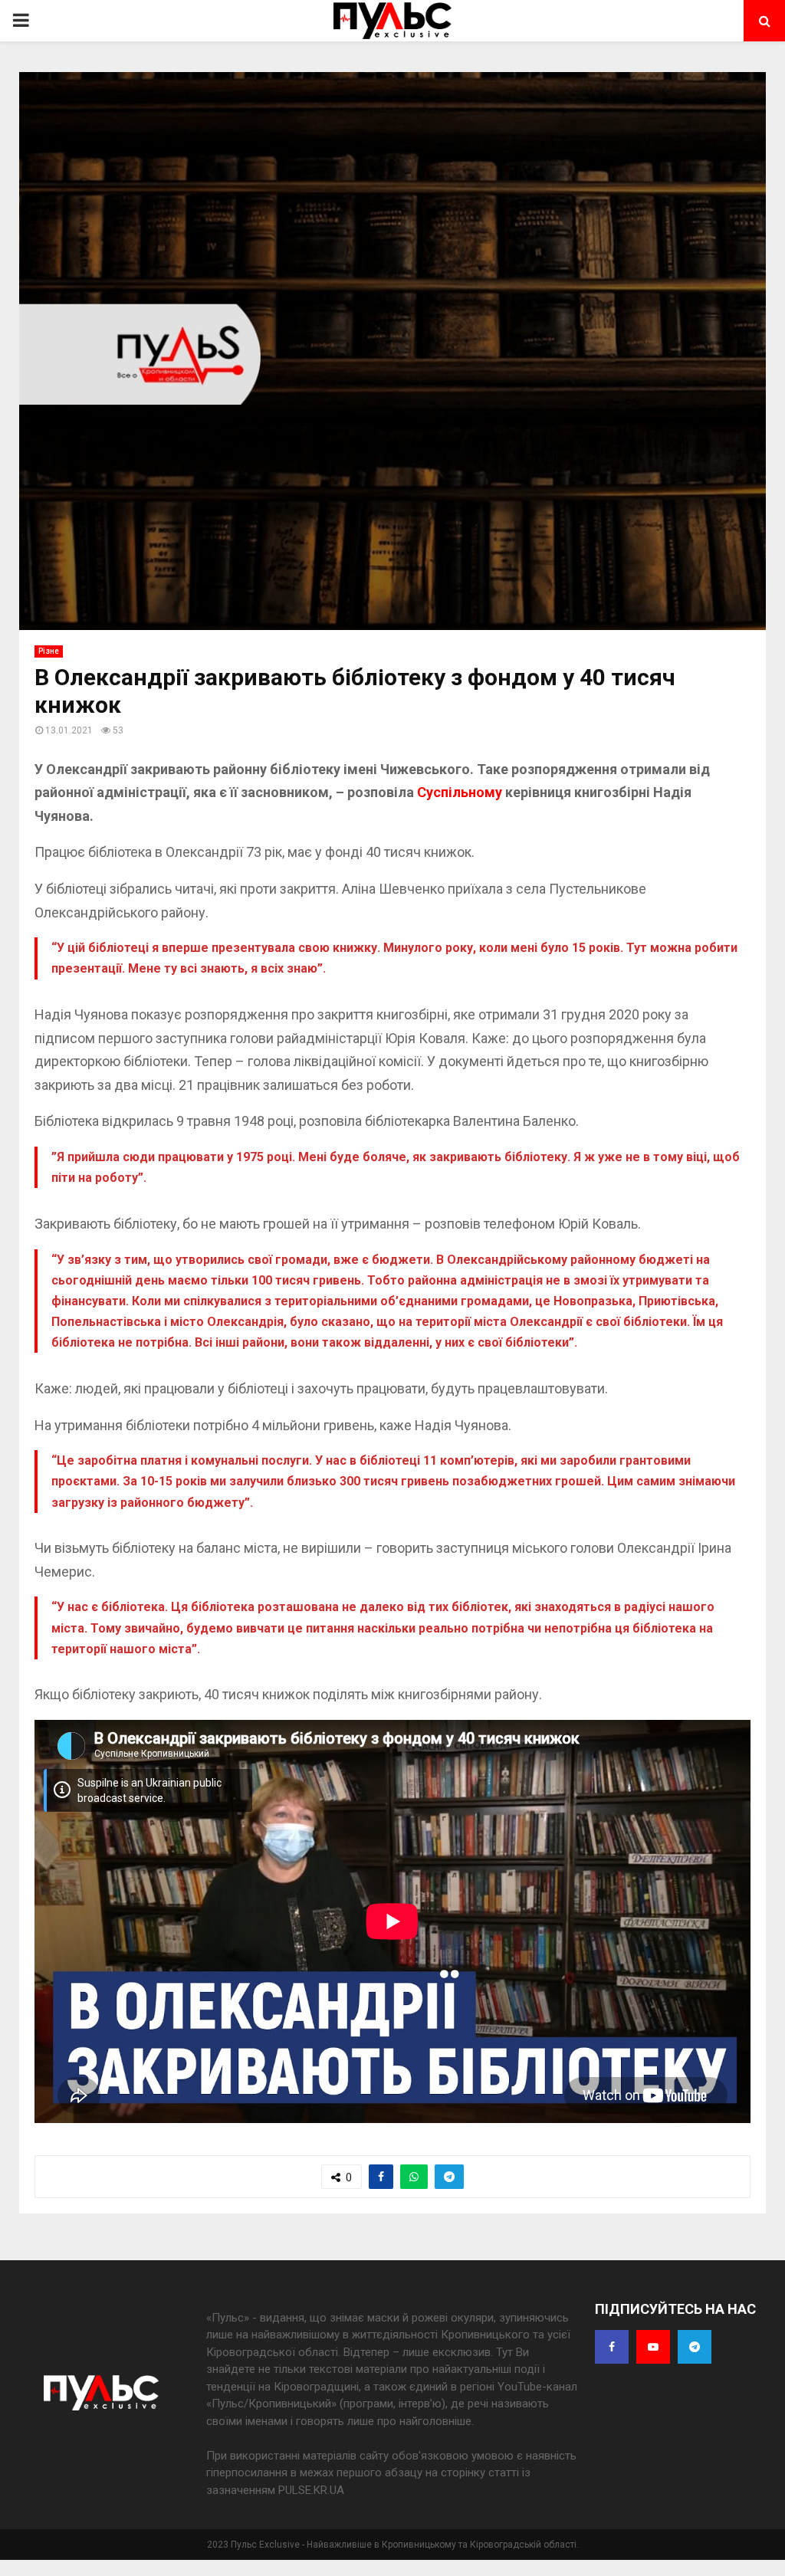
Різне (49, 651)
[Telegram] (695, 2347)
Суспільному (461, 792)
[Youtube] (653, 2347)
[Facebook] (612, 2347)
